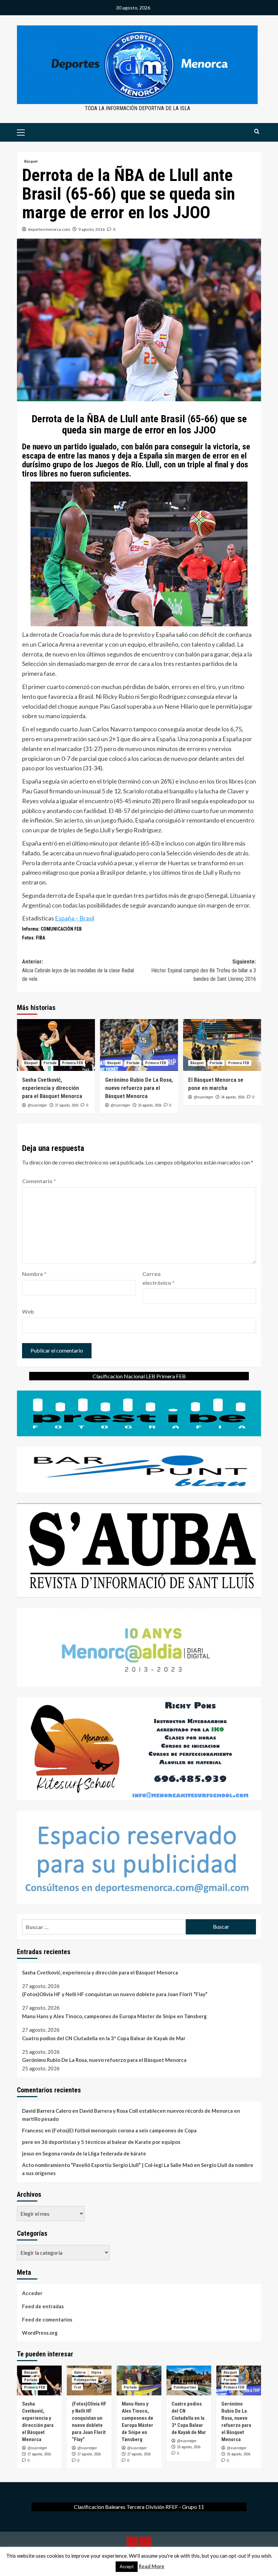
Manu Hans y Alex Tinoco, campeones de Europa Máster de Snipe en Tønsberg (114, 2016)
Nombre (34, 1274)
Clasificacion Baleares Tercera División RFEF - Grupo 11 (139, 2507)
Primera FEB (73, 1063)
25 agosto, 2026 (150, 1105)
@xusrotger (37, 1105)
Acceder (32, 2293)
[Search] (257, 132)
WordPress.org (40, 2333)
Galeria (80, 2372)
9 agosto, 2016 (92, 229)
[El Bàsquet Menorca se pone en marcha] (222, 1045)
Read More (152, 2566)
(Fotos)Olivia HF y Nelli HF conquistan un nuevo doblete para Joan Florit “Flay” (115, 1994)
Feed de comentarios (47, 2319)
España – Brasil (75, 918)
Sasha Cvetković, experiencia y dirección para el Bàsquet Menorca (52, 1088)
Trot (77, 2387)
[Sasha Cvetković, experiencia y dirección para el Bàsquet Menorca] (56, 1045)
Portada (50, 1063)
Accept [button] (127, 2567)
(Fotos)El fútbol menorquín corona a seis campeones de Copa (124, 2130)
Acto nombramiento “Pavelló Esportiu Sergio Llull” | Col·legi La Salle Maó (107, 2165)
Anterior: (78, 970)
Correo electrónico (158, 1278)
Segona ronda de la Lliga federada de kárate (94, 2153)
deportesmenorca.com (49, 229)
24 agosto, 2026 (233, 1097)
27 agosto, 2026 (67, 1105)
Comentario (39, 1181)
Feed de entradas (43, 2306)
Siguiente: (204, 970)
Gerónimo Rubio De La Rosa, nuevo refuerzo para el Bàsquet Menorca (139, 1088)
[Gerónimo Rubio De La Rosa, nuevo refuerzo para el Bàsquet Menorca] (139, 1045)
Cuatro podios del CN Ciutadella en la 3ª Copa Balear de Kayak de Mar (104, 2038)
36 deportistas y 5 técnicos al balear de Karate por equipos (111, 2142)
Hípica (96, 2372)
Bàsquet (31, 161)
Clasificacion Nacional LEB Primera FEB (139, 1376)
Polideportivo (85, 2380)
